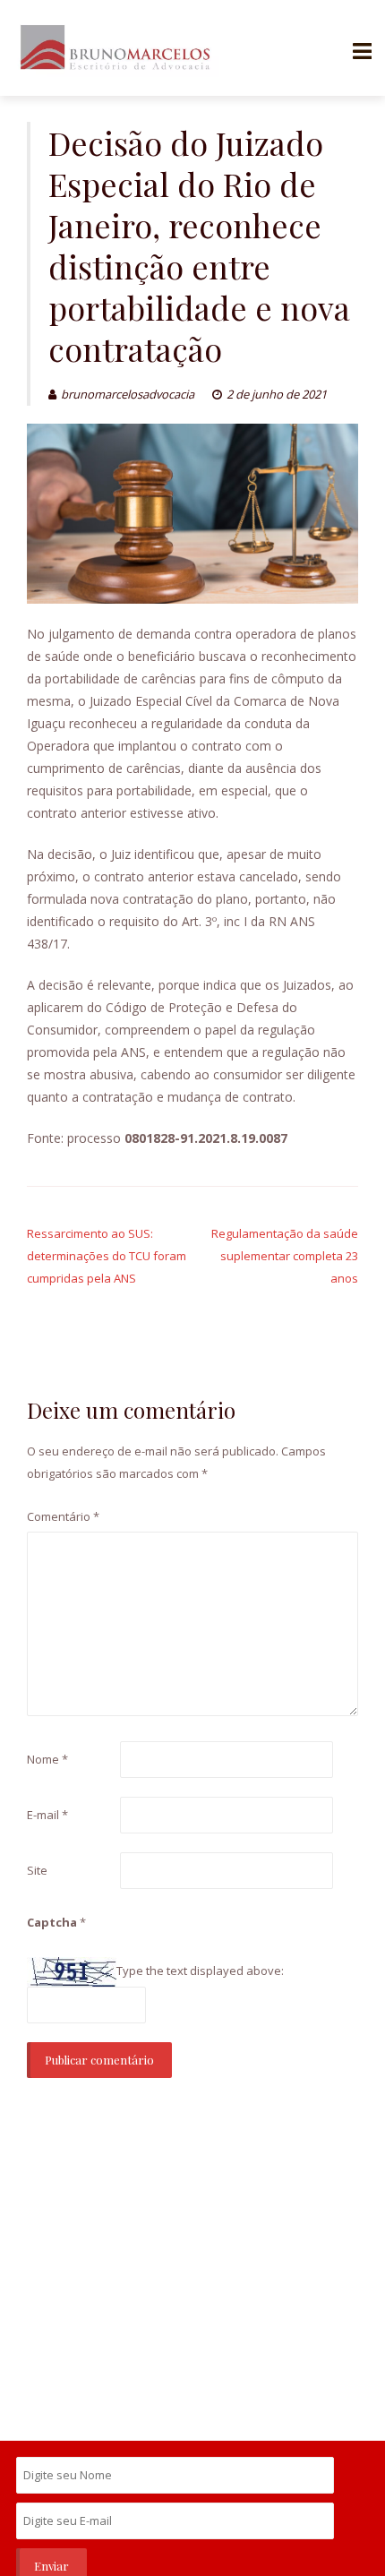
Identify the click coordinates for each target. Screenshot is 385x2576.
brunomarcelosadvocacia (128, 394)
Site (37, 1870)
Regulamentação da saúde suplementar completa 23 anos (285, 1256)
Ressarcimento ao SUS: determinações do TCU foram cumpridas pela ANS (107, 1256)
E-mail (47, 1815)
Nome (47, 1759)
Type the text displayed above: (200, 1971)
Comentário (63, 1516)
